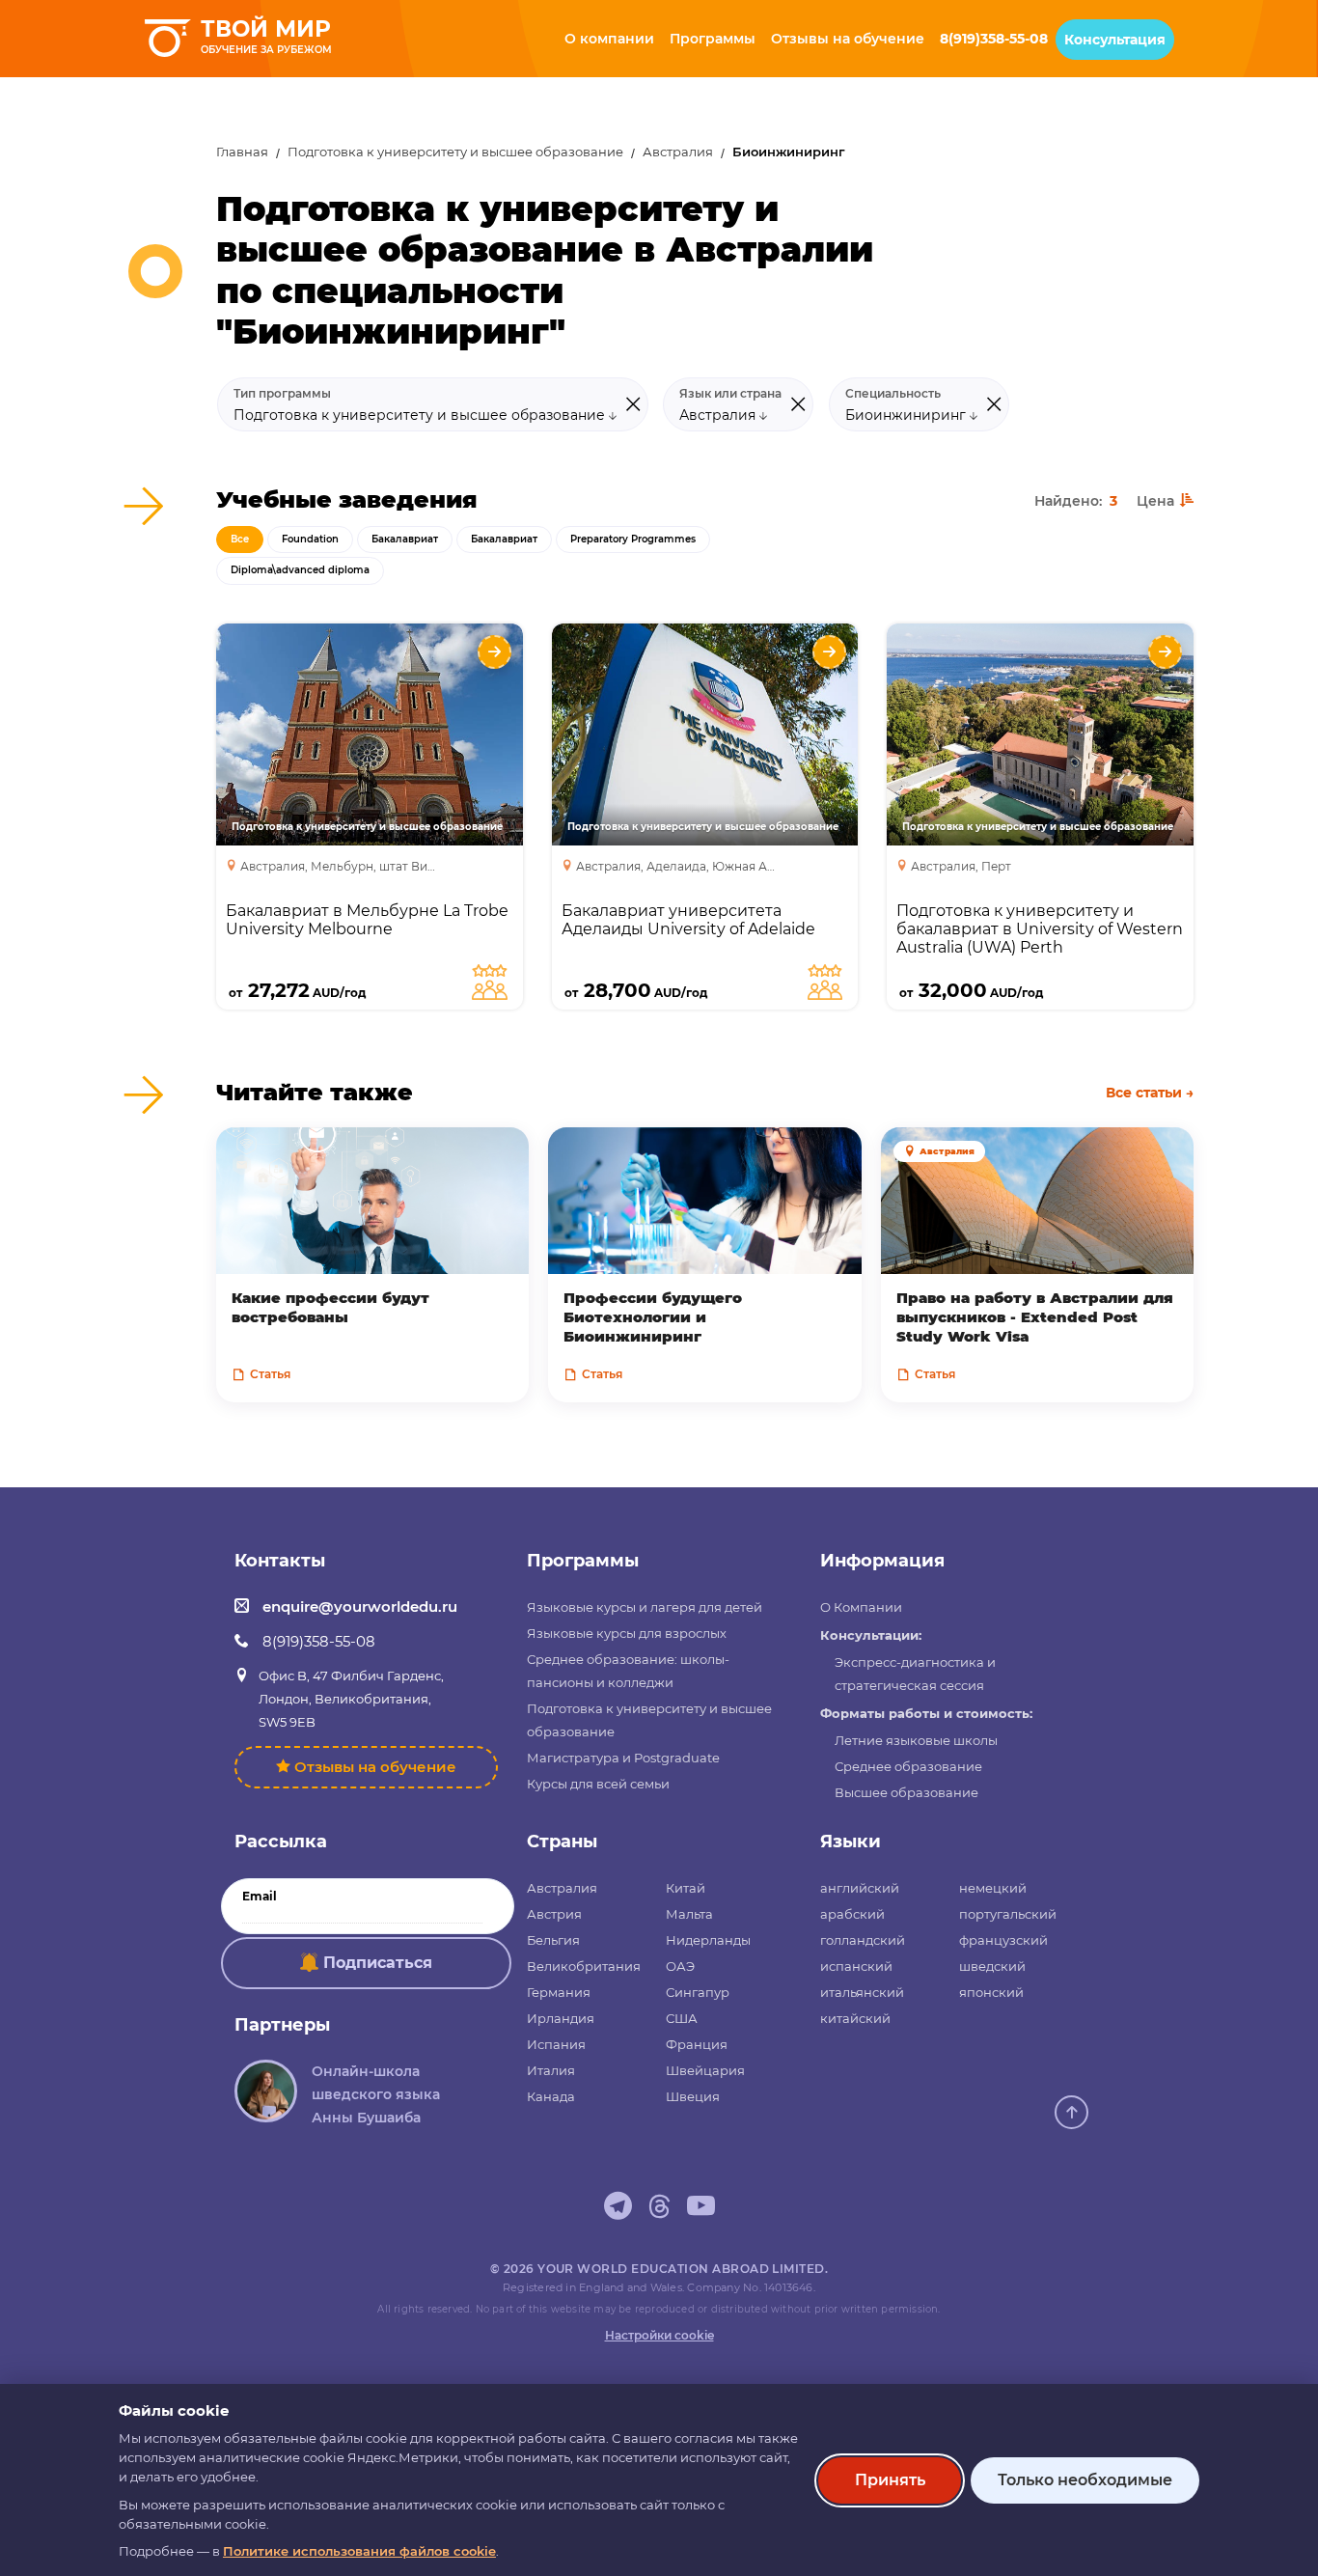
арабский (852, 1914)
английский (860, 1888)
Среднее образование (908, 1766)
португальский (1008, 1914)
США (682, 2018)
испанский (856, 1966)
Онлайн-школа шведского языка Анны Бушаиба (376, 2094)
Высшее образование (906, 1792)
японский (991, 1992)
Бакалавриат (405, 539)
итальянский (862, 1992)
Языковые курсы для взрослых (627, 1633)
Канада (551, 2096)
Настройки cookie (659, 2335)
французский (1003, 1940)
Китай (686, 1888)
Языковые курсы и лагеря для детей (645, 1607)
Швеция (693, 2096)
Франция (697, 2044)
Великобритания (584, 1966)
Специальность (893, 394)
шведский (992, 1966)
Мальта (689, 1914)
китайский (855, 2018)
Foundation (310, 539)
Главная (242, 152)
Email (260, 1897)
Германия (559, 1992)
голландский (863, 1940)
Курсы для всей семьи (598, 1784)
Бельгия (553, 1940)
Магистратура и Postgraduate (623, 1758)
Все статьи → (1150, 1093)
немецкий (993, 1888)
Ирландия (561, 2018)
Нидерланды (708, 1940)
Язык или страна (730, 394)
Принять (890, 2480)
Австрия (554, 1914)
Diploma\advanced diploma (300, 570)
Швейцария (705, 2070)
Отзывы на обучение (375, 1767)
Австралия (678, 152)
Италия (551, 2070)
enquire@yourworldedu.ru (360, 1607)
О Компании (861, 1607)
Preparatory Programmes (633, 539)
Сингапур (698, 1992)
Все (240, 539)
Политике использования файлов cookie (359, 2551)
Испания (556, 2044)
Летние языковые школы (916, 1740)
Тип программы (282, 394)
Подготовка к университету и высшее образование (455, 152)
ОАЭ (680, 1966)
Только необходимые (1085, 2480)
